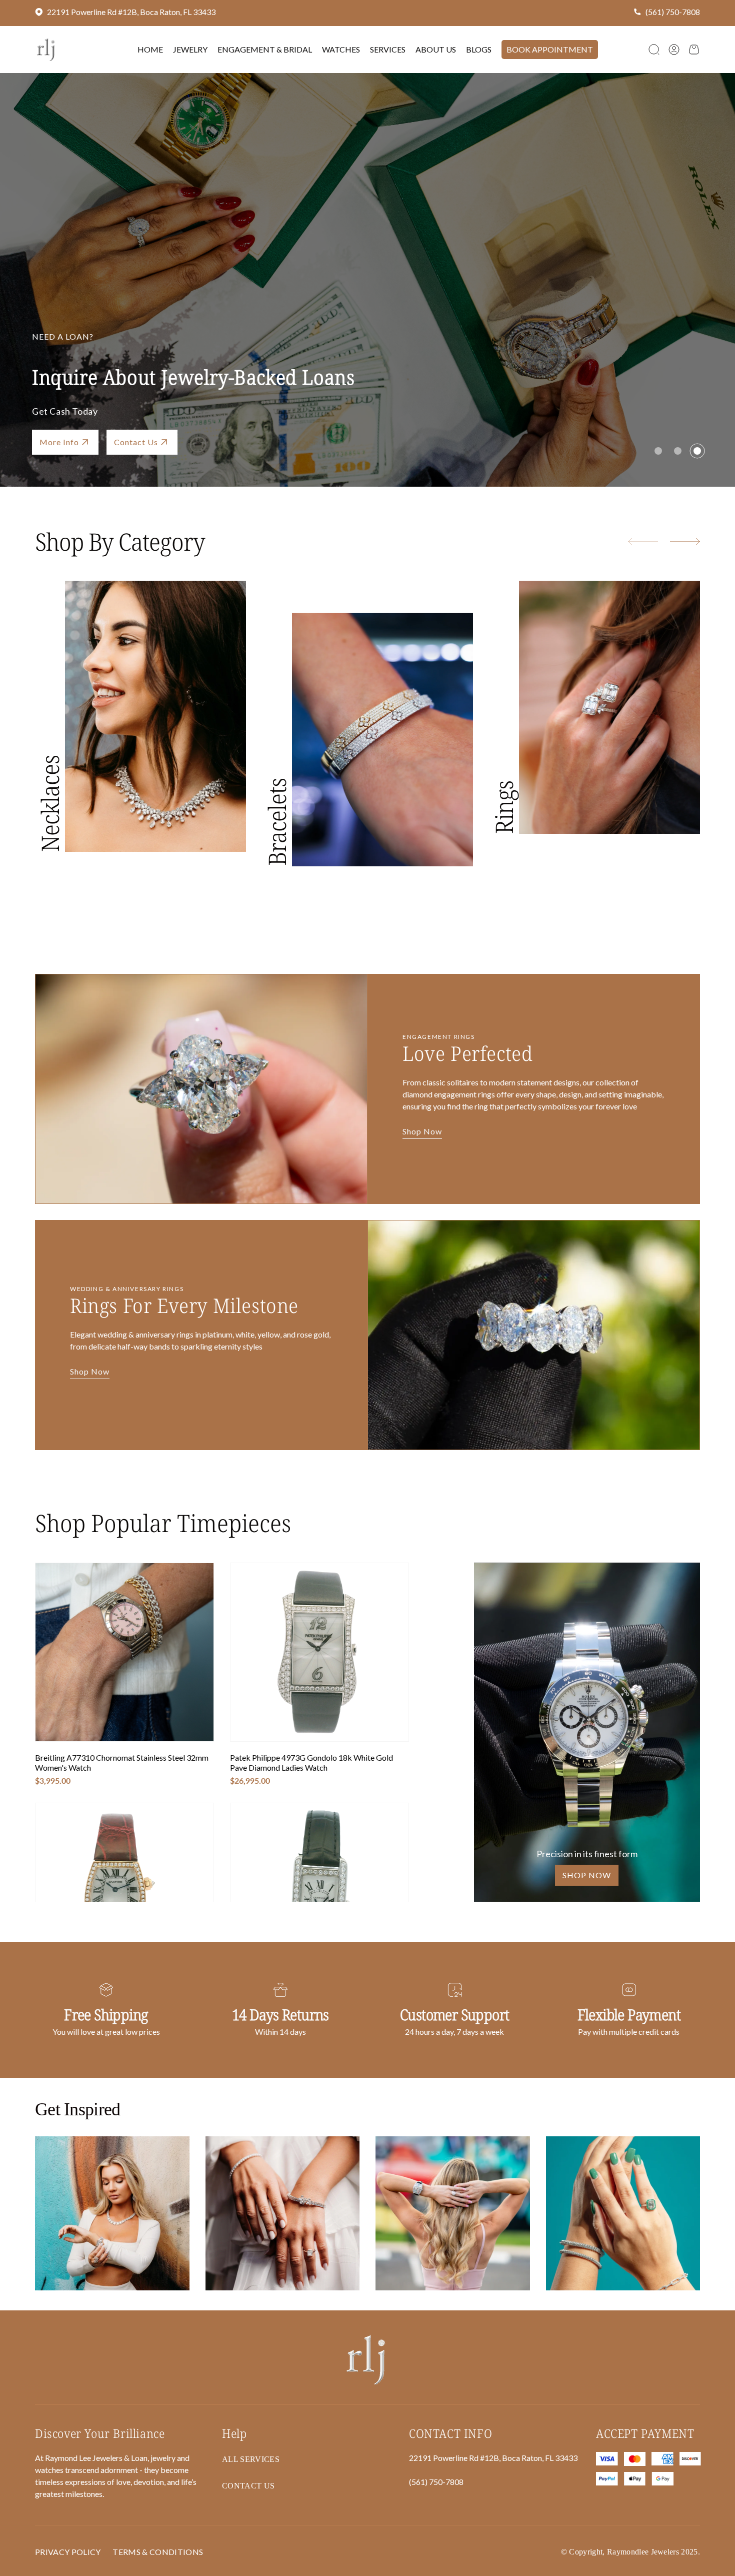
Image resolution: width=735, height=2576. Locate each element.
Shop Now (59, 442)
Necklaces (50, 804)
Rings (504, 807)
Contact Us (248, 2486)
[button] (654, 50)
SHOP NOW (587, 1875)
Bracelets (277, 822)
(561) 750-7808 (673, 12)
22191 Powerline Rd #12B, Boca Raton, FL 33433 (131, 12)
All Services (251, 2459)
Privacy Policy (68, 2552)
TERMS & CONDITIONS (158, 2552)
